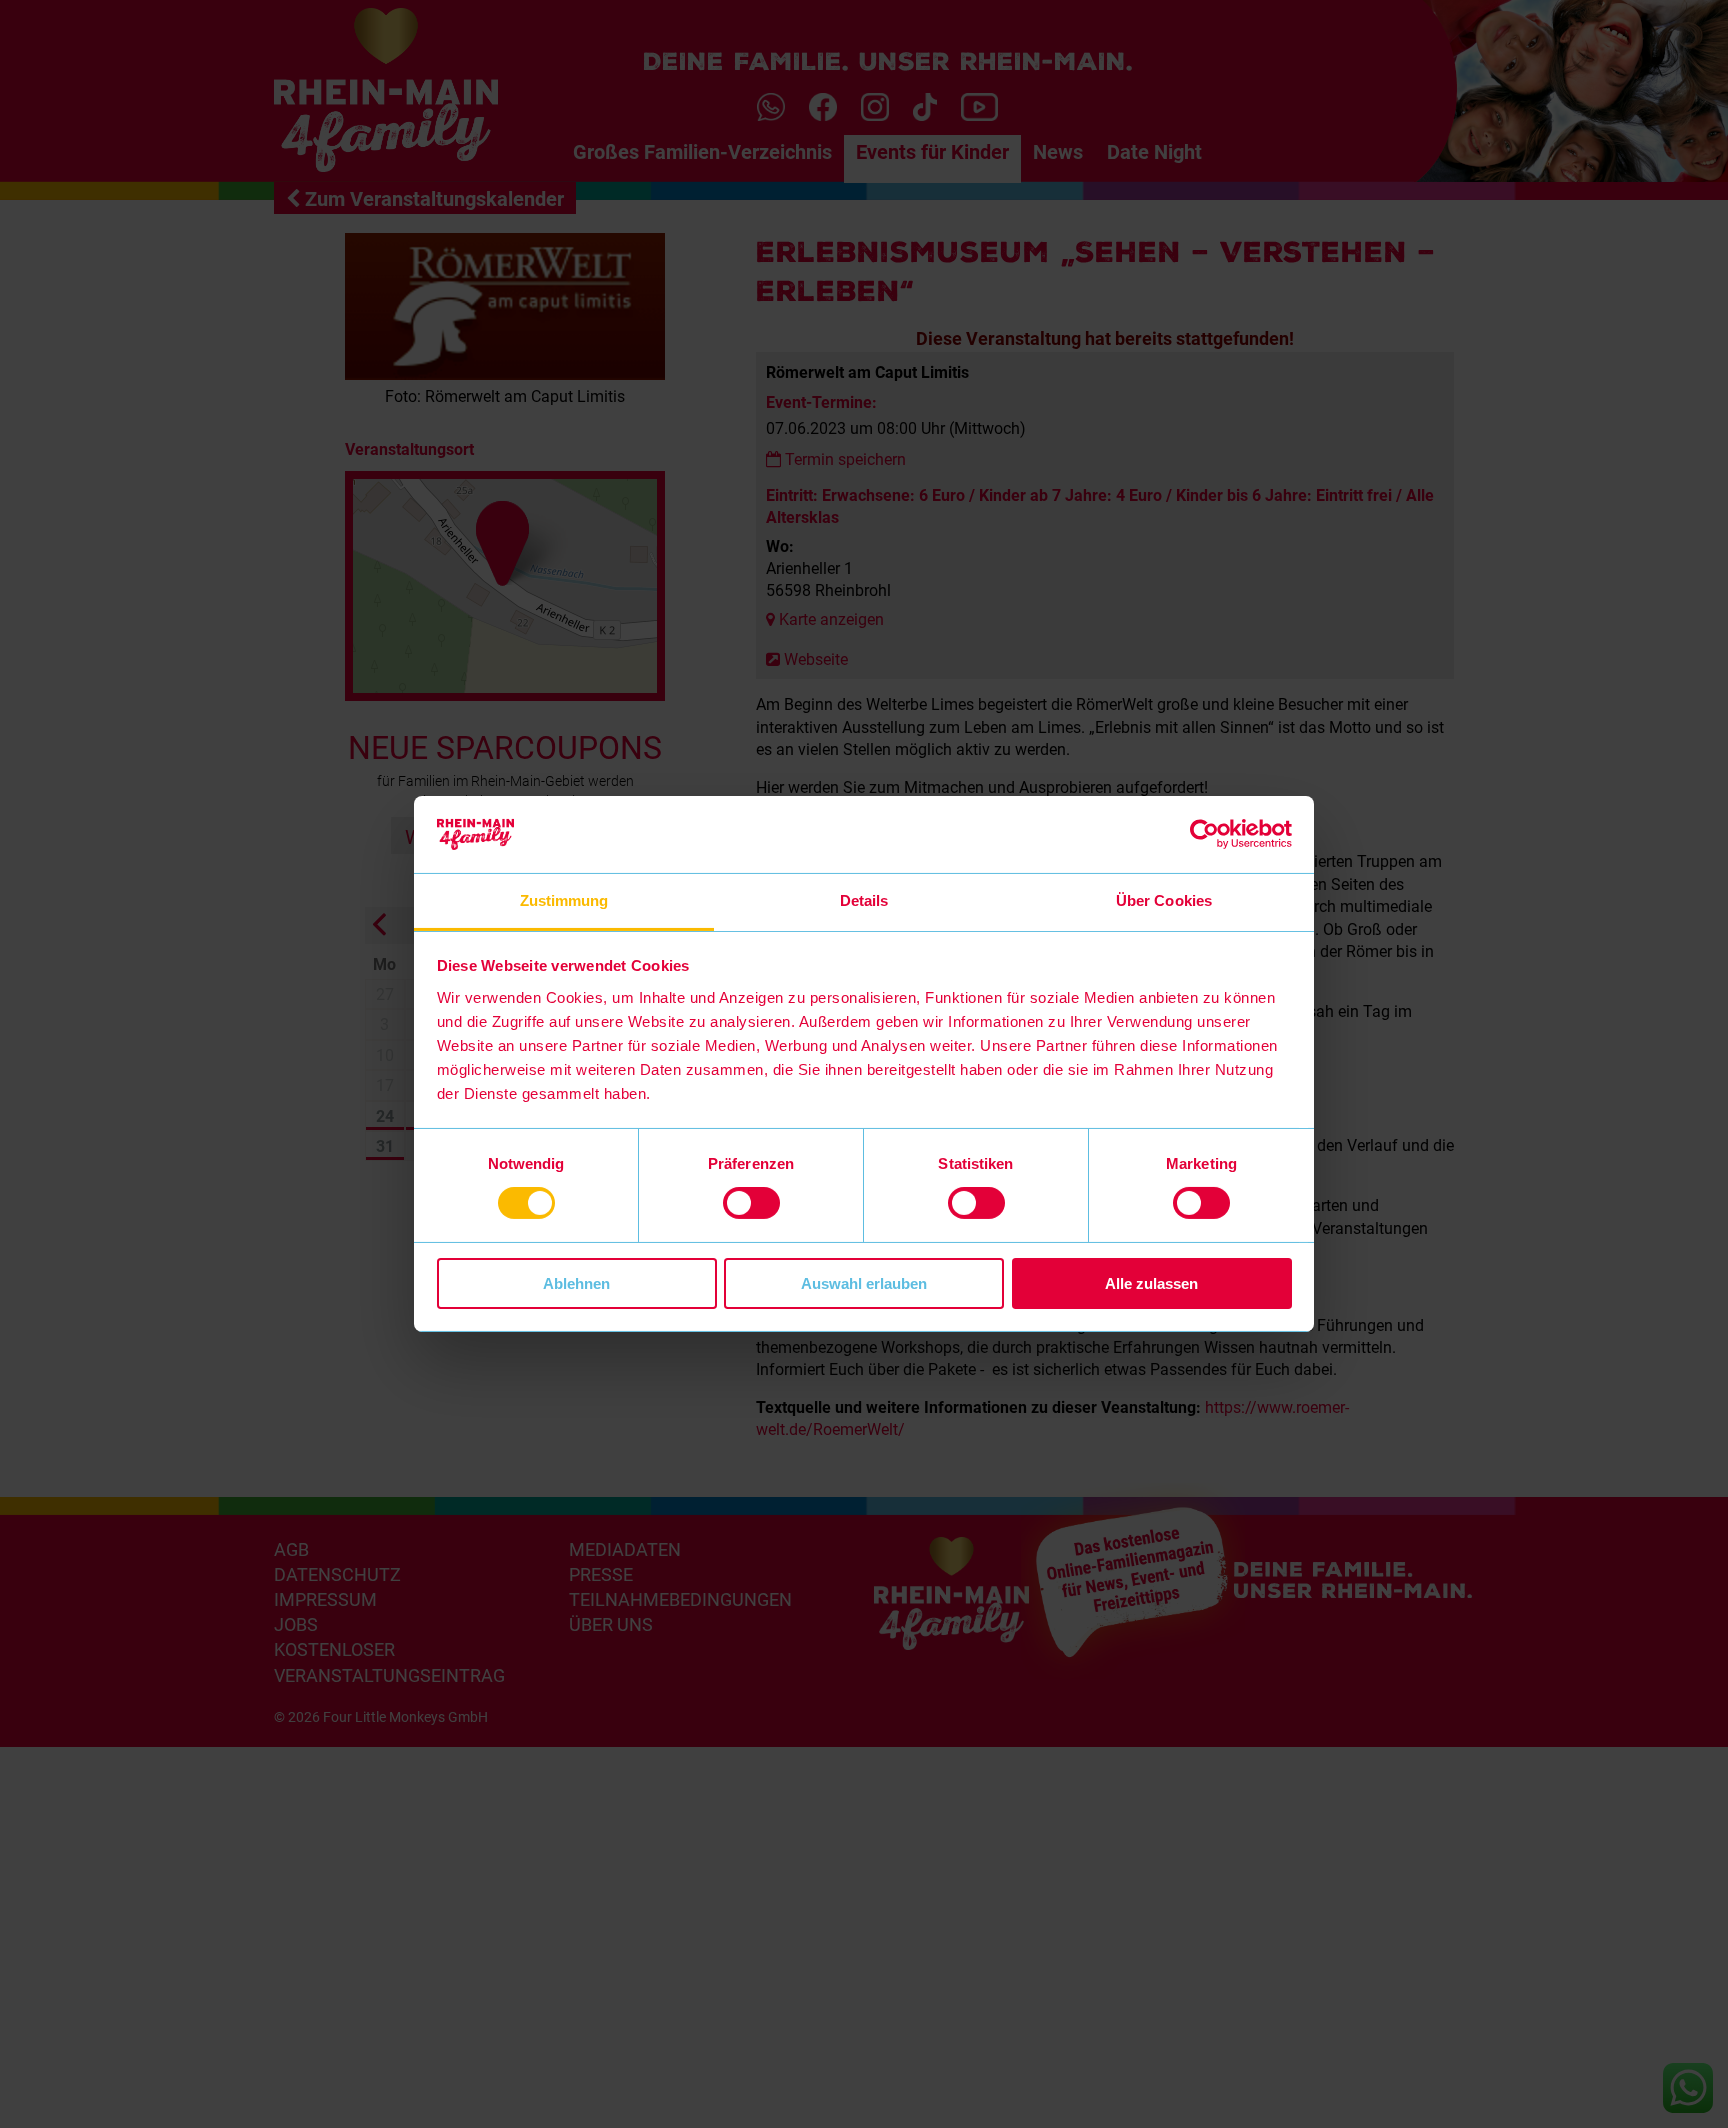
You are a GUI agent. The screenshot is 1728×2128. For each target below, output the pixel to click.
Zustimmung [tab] (564, 900)
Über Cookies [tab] (1164, 900)
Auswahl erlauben (864, 1283)
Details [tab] (864, 900)
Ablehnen (576, 1283)
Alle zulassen (1151, 1283)
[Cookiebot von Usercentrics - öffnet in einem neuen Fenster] (1204, 834)
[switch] (751, 1203)
